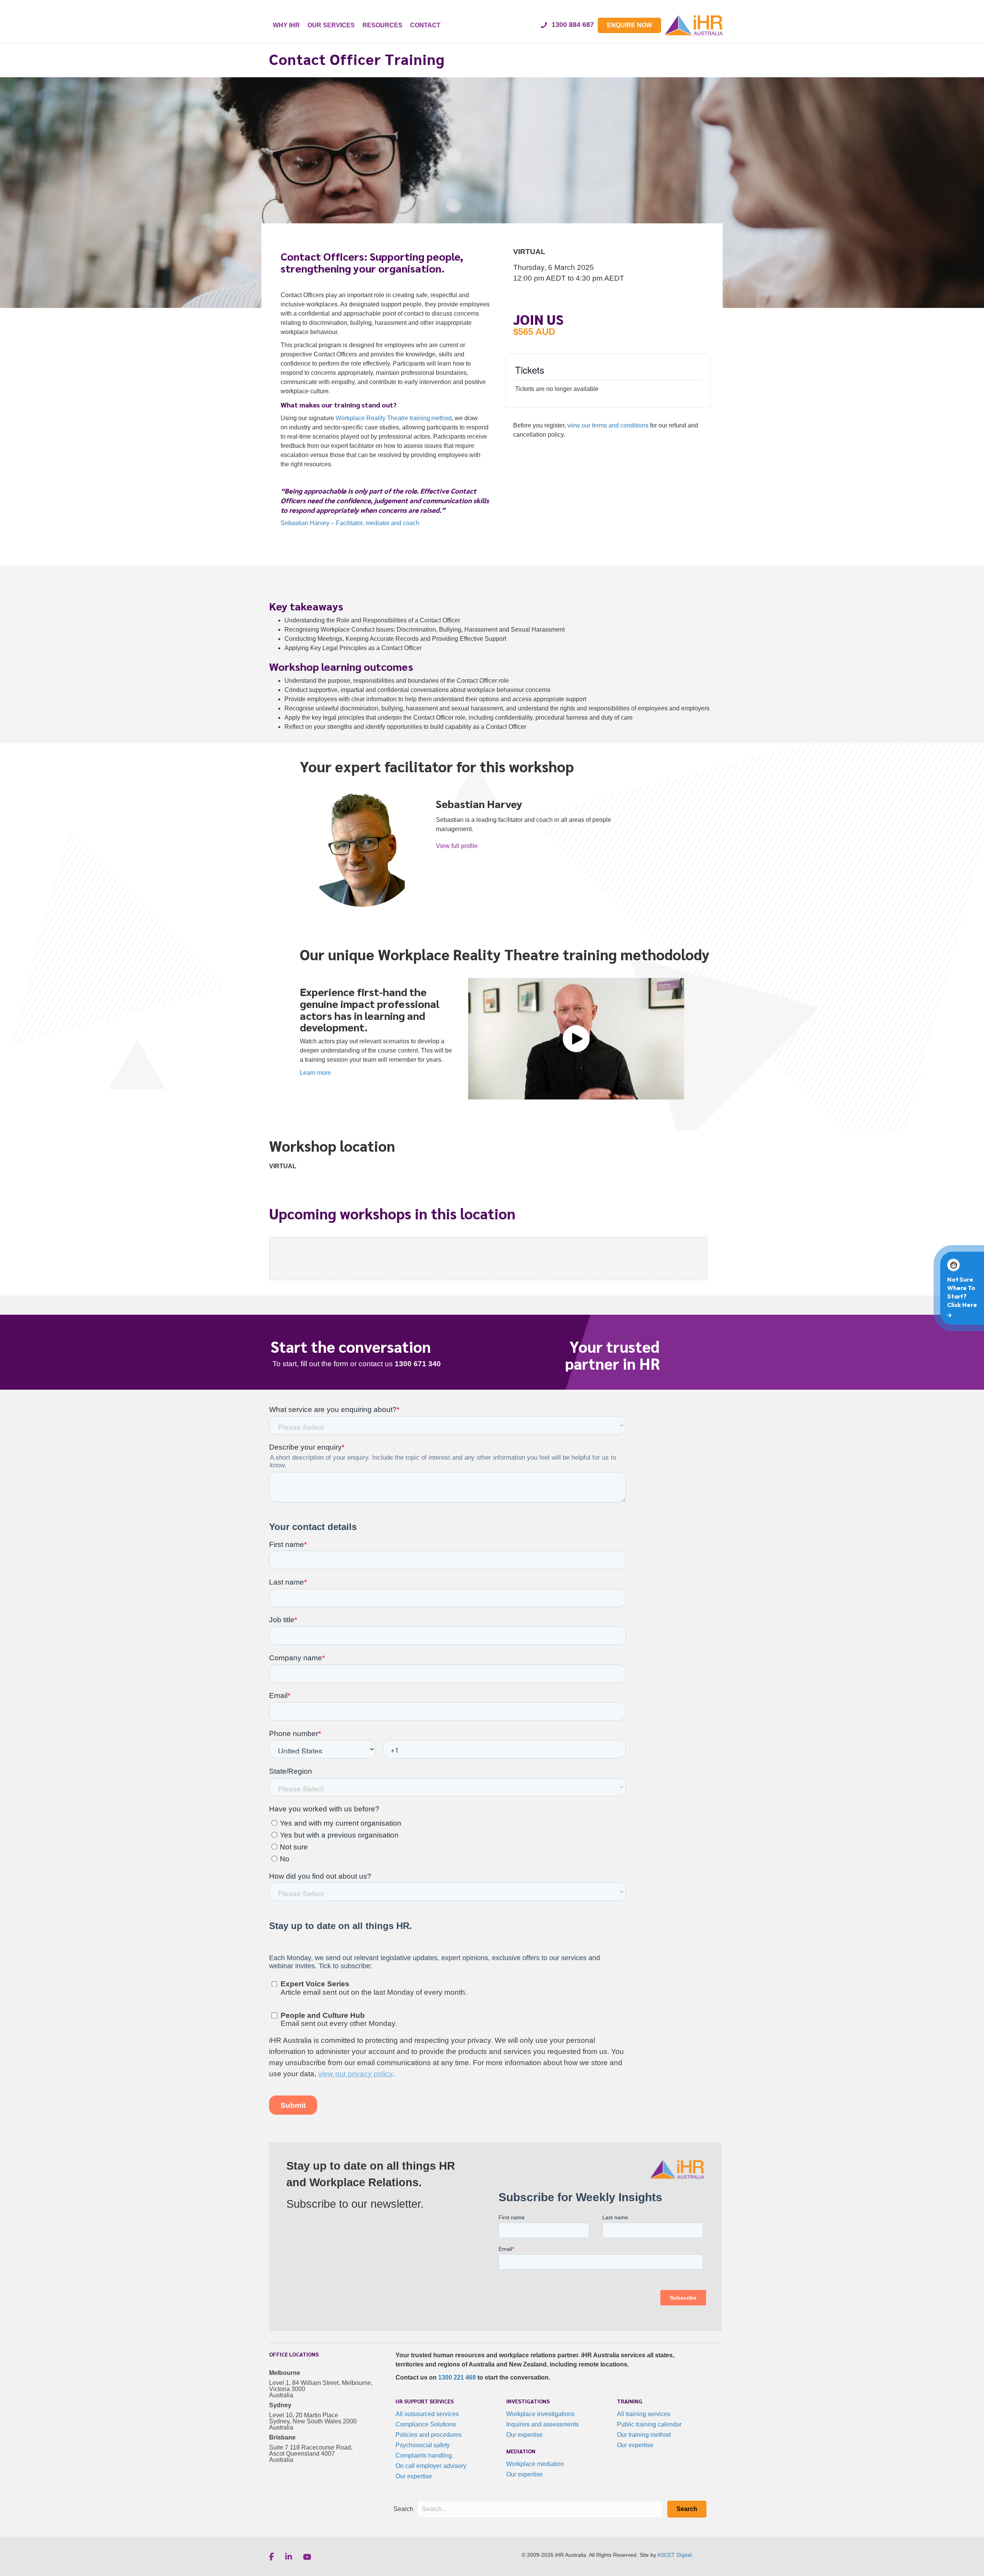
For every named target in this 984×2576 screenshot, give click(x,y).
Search (403, 2509)
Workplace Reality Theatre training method (394, 418)
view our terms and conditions (608, 425)
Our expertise (414, 2476)
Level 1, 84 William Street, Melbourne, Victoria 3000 (321, 2386)
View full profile (457, 846)
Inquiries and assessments (543, 2424)
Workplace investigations (540, 2414)
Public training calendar (649, 2424)
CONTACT (425, 25)
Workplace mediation (535, 2464)
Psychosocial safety (423, 2445)
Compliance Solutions (426, 2424)
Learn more (315, 1073)
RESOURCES (382, 25)
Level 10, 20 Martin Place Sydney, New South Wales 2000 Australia (313, 2421)
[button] (576, 1039)
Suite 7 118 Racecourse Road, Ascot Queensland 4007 (311, 2450)
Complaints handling (424, 2455)
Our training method (644, 2435)
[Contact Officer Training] (492, 664)
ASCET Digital (674, 2555)
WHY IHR (286, 25)
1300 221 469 (457, 2377)
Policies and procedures (429, 2435)
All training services (644, 2414)
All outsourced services (427, 2414)
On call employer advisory (431, 2466)
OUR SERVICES (331, 25)
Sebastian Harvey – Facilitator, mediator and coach (350, 523)
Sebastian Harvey (479, 803)
